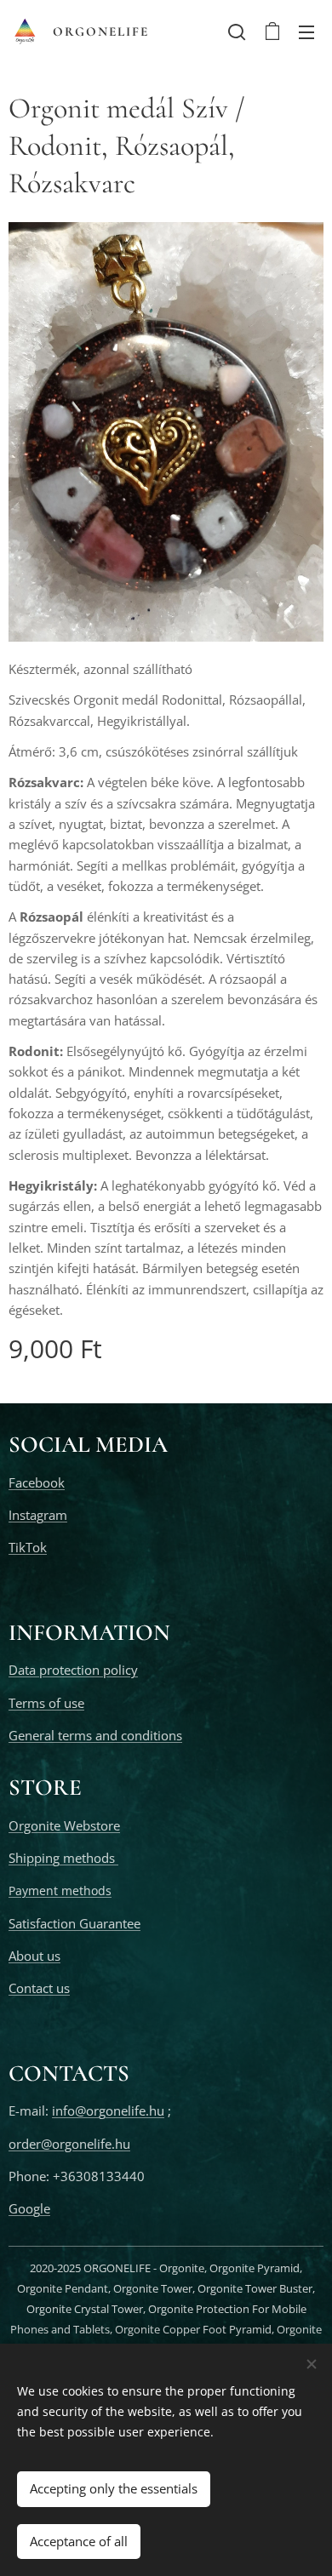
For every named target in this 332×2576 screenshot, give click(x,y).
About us (34, 1956)
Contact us (39, 1988)
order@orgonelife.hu (69, 2144)
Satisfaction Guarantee (74, 1923)
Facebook (37, 1482)
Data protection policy (73, 1670)
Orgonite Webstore (64, 1825)
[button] (237, 31)
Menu (306, 31)
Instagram (38, 1515)
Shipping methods (63, 1858)
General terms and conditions (95, 1735)
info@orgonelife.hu (108, 2110)
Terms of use (46, 1703)
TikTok (28, 1547)
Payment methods (60, 1891)
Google (29, 2208)
